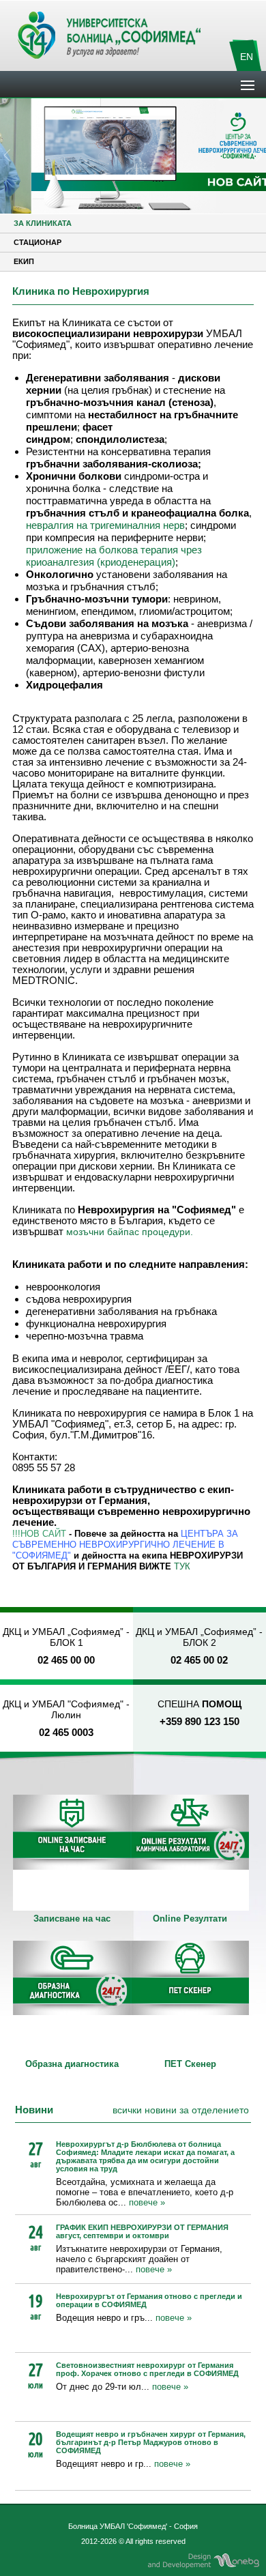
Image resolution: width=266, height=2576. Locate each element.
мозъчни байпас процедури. (130, 1232)
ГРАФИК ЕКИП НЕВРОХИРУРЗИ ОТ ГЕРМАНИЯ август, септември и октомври (142, 2231)
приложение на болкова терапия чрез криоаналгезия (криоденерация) (114, 556)
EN (247, 57)
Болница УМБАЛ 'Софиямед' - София (133, 2526)
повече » (147, 2202)
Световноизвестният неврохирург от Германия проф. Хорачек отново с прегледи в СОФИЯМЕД (147, 2369)
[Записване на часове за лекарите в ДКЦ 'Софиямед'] (72, 1853)
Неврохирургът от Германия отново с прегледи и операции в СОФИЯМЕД (149, 2300)
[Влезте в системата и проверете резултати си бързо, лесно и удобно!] (190, 1853)
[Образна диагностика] (72, 1999)
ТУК (182, 1566)
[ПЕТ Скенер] (190, 1999)
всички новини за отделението (181, 2110)
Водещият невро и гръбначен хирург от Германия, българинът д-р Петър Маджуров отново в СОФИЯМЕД (151, 2442)
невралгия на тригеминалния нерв (105, 525)
